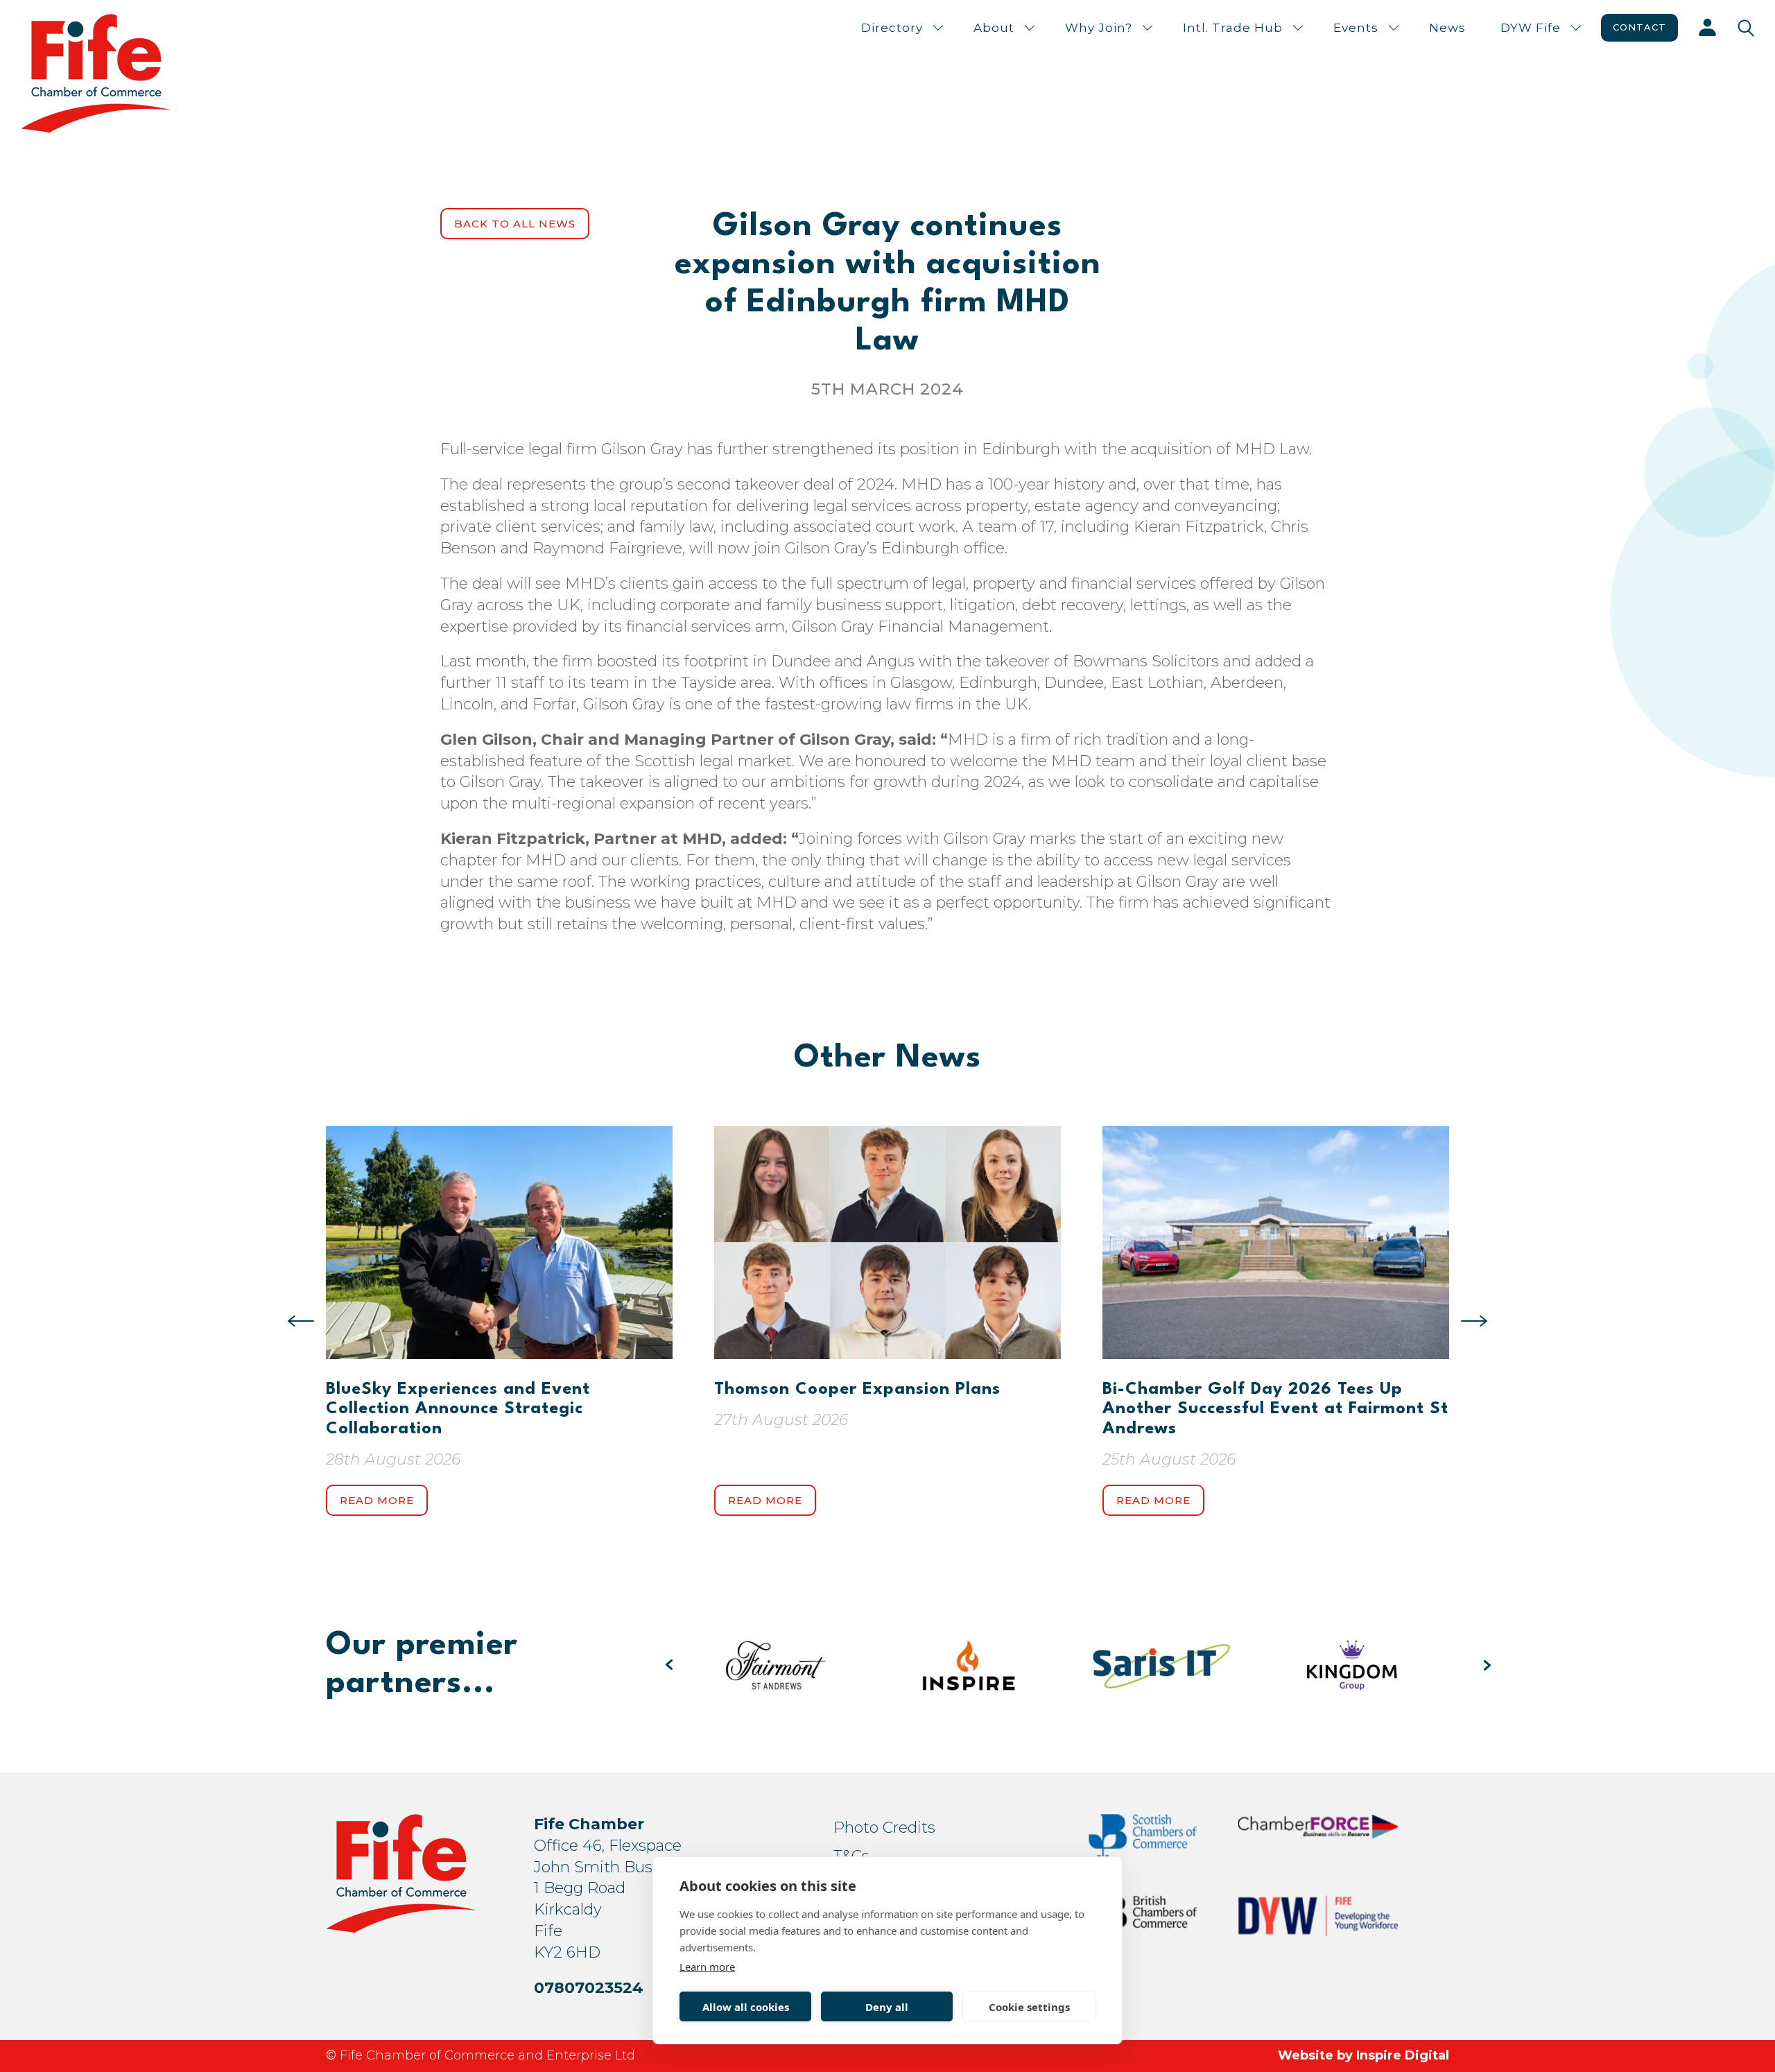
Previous (301, 1321)
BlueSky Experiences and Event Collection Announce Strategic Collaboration (458, 1409)
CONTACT (1639, 27)
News (1447, 28)
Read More (377, 1500)
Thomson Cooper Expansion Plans (857, 1390)
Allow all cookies (746, 2007)
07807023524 (589, 1988)
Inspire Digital (1403, 2055)
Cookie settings (1029, 2007)
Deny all (887, 2007)
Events (1356, 28)
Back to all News (515, 224)
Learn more (707, 1967)
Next (1474, 1321)
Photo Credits (884, 1828)
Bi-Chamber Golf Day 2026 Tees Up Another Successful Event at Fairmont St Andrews (1275, 1409)
